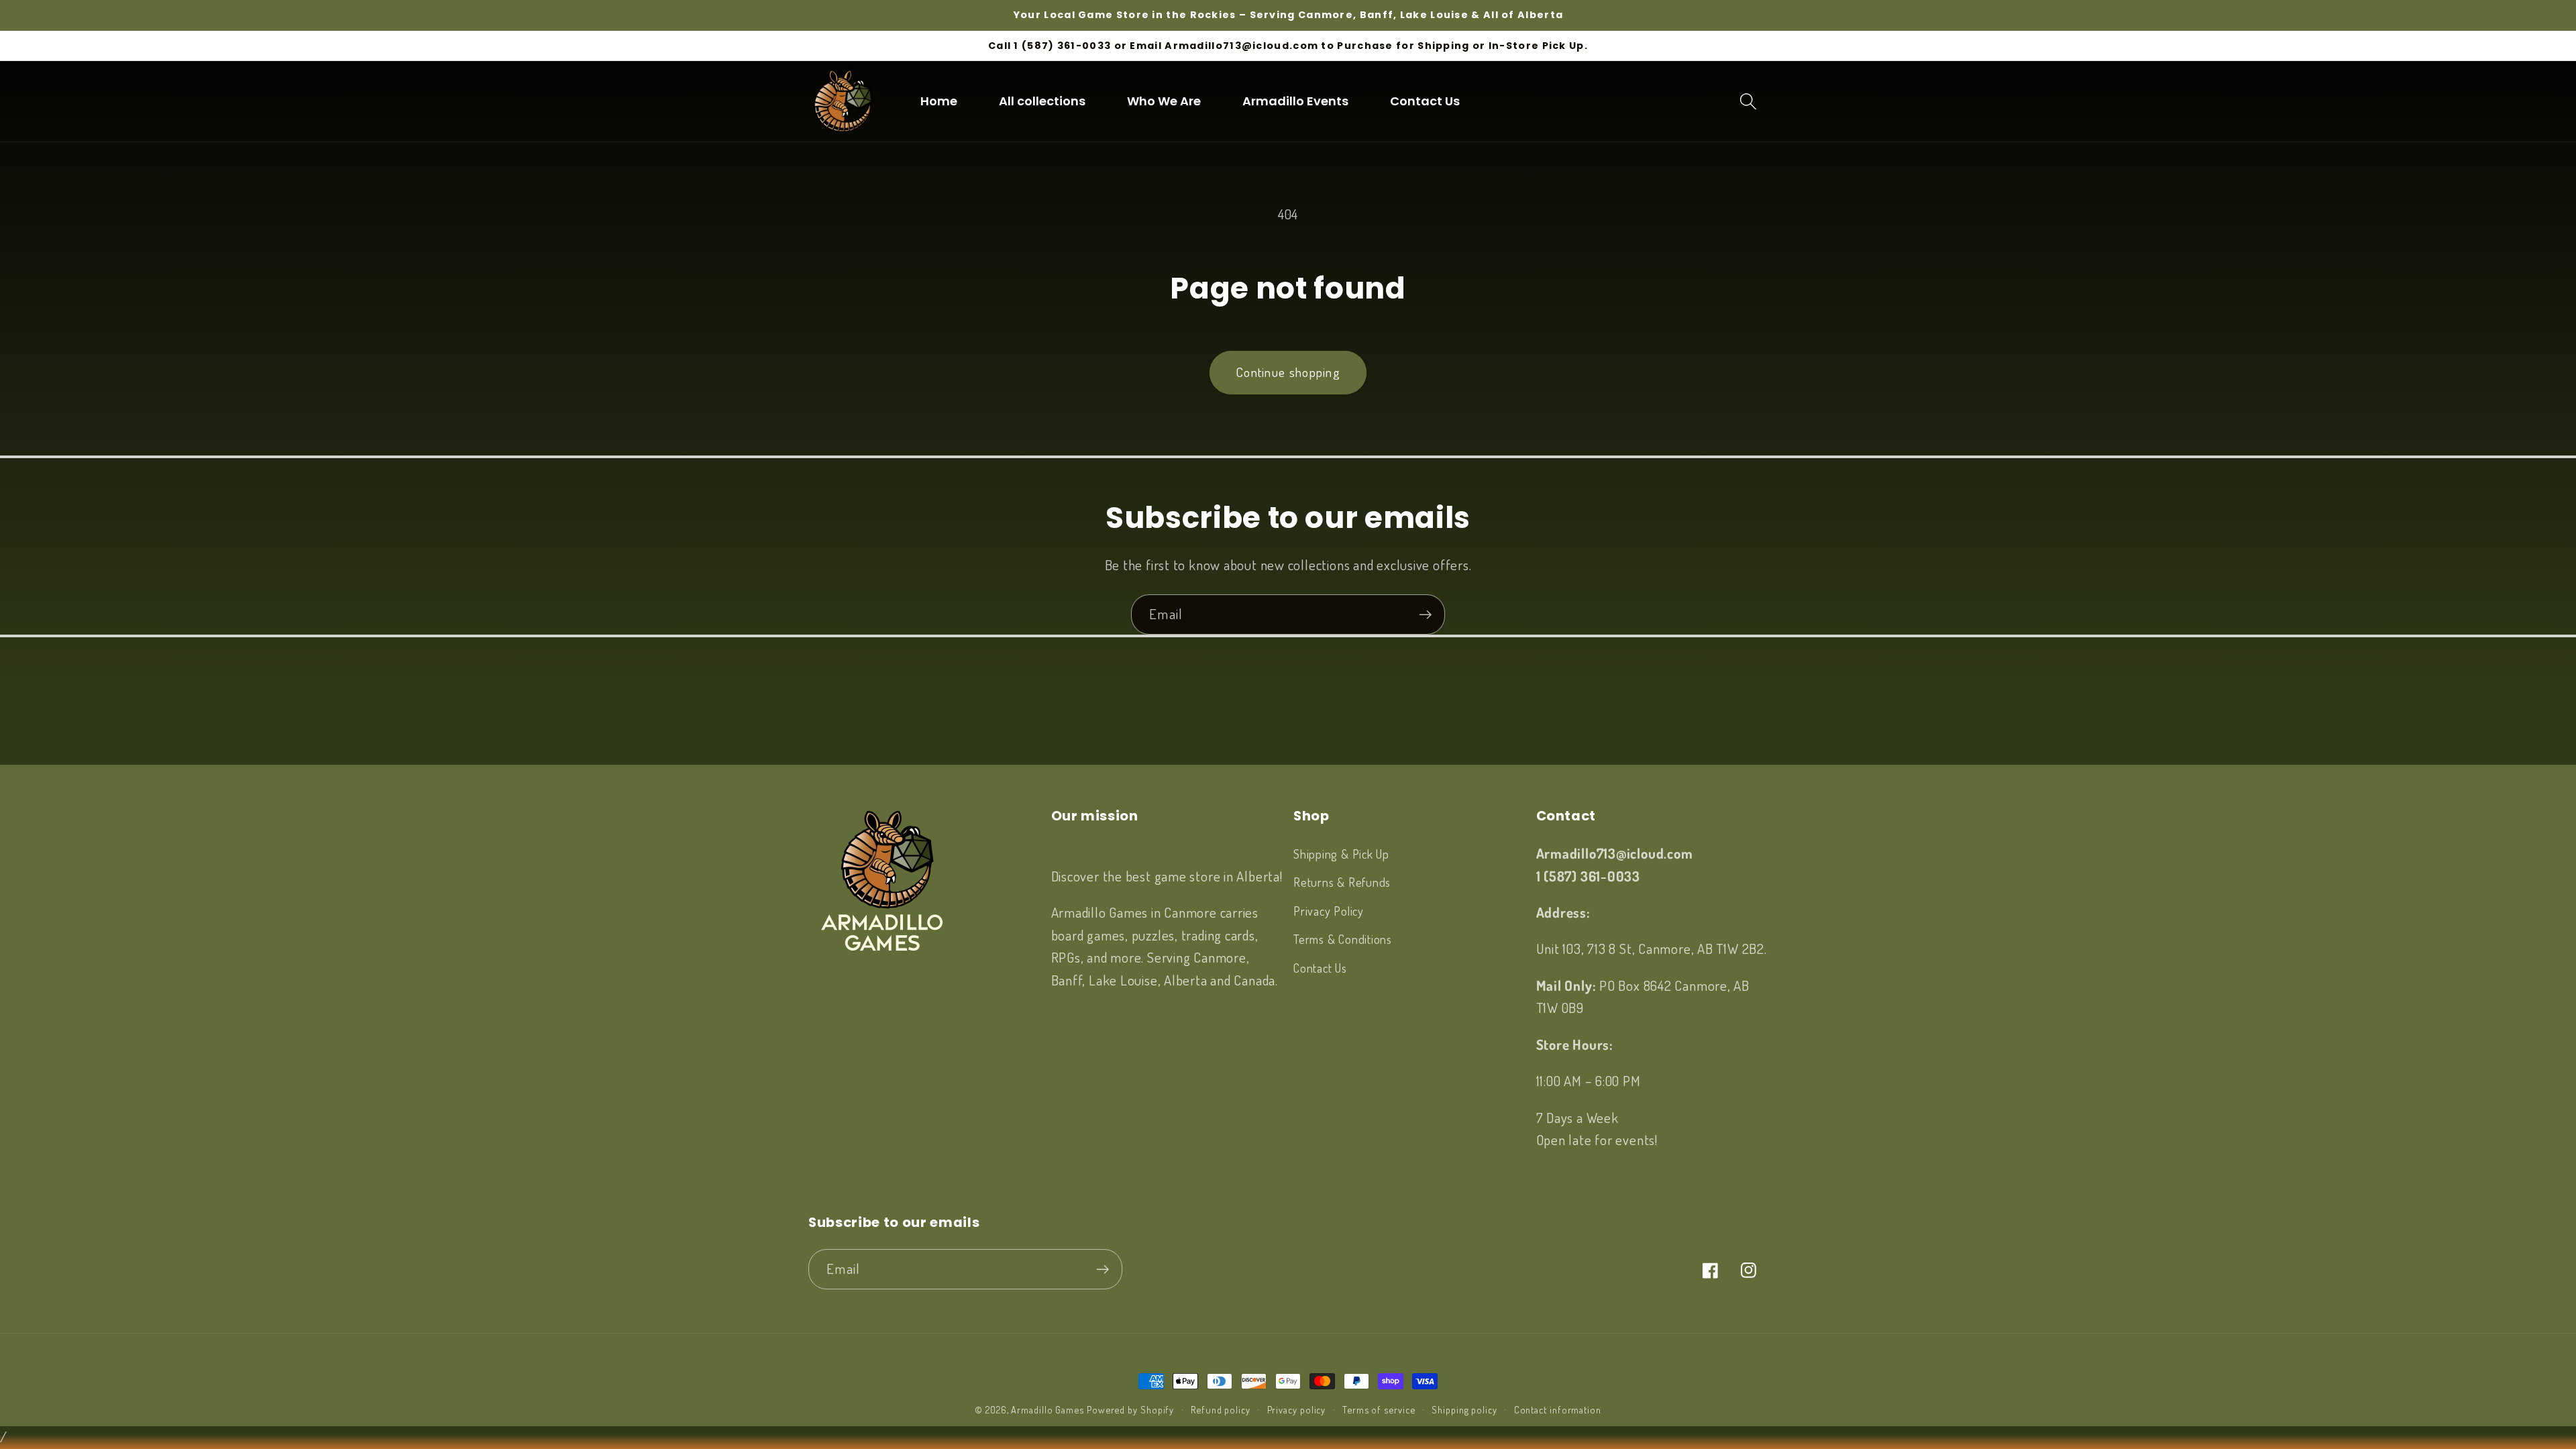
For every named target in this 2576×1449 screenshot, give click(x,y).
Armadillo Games (1048, 1409)
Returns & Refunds (1342, 882)
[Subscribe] (1425, 615)
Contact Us (1320, 968)
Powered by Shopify (1130, 1409)
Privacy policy (1297, 1409)
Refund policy (1221, 1409)
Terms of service (1379, 1409)
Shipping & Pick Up (1341, 854)
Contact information (1558, 1409)
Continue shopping (1288, 372)
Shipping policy (1464, 1409)
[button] (1749, 101)
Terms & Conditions (1343, 939)
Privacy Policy (1329, 911)
